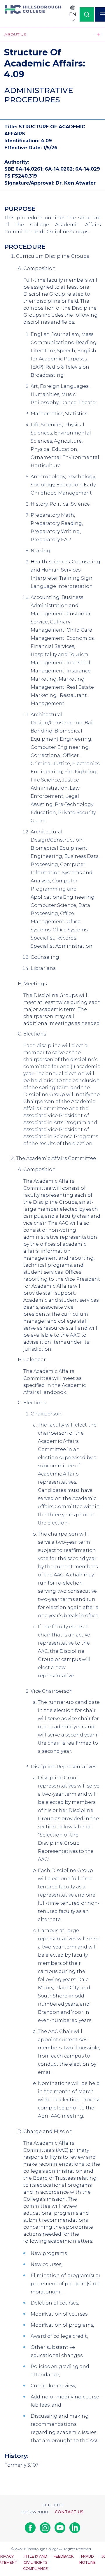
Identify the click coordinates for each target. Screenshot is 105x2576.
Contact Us (69, 2512)
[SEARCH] (87, 14)
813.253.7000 (35, 2512)
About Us (15, 34)
